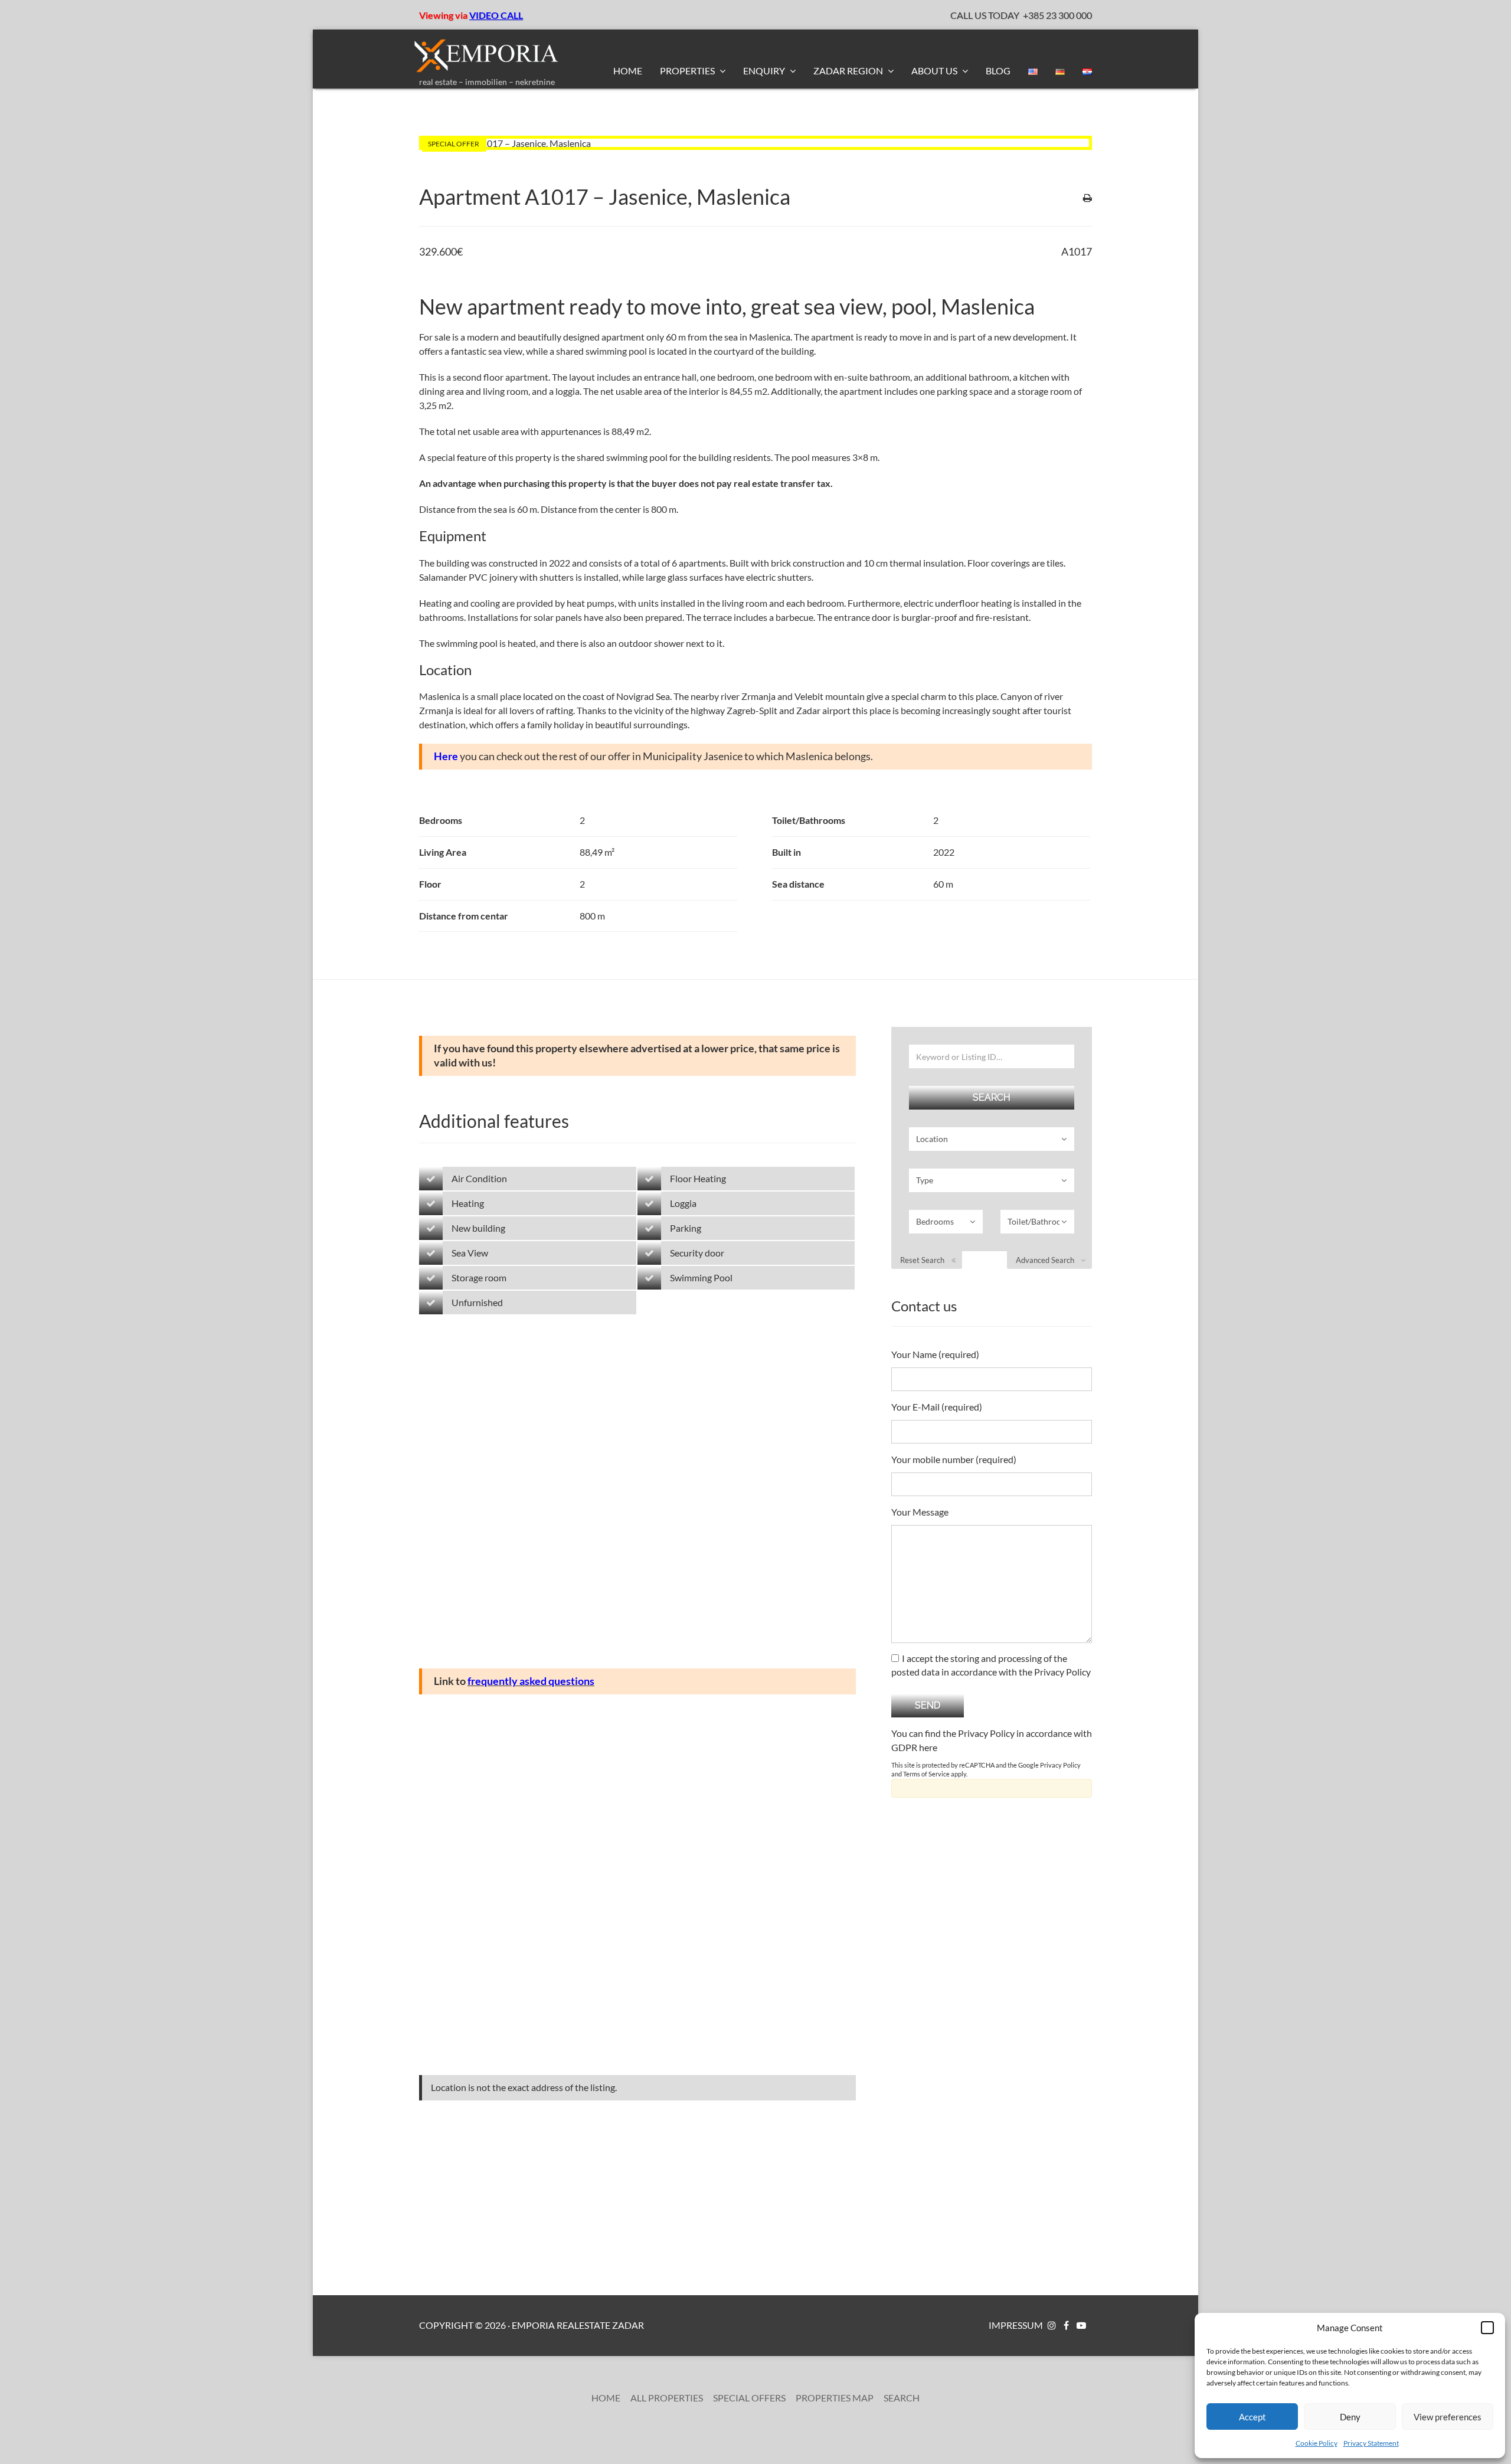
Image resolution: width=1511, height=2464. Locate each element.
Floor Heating (698, 1178)
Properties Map (835, 2398)
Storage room (479, 1277)
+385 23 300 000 (1057, 15)
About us (935, 71)
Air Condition (479, 1178)
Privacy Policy (1060, 1765)
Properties (688, 71)
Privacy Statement (1371, 2443)
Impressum (1016, 2325)
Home (628, 71)
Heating (468, 1203)
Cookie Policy (1317, 2443)
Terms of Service (926, 1774)
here (928, 1747)
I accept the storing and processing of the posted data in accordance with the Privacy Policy (991, 1665)
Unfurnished (477, 1302)
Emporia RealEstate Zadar (578, 2325)
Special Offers (749, 2398)
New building (478, 1228)
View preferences (1448, 2417)
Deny (1350, 2417)
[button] (1487, 2328)
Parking (686, 1228)
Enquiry (765, 71)
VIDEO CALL (496, 15)
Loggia (683, 1203)
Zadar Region (849, 71)
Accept (1252, 2417)
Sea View (470, 1253)
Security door (697, 1253)
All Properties (667, 2398)
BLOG (998, 71)
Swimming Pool (701, 1277)
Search (902, 2398)
